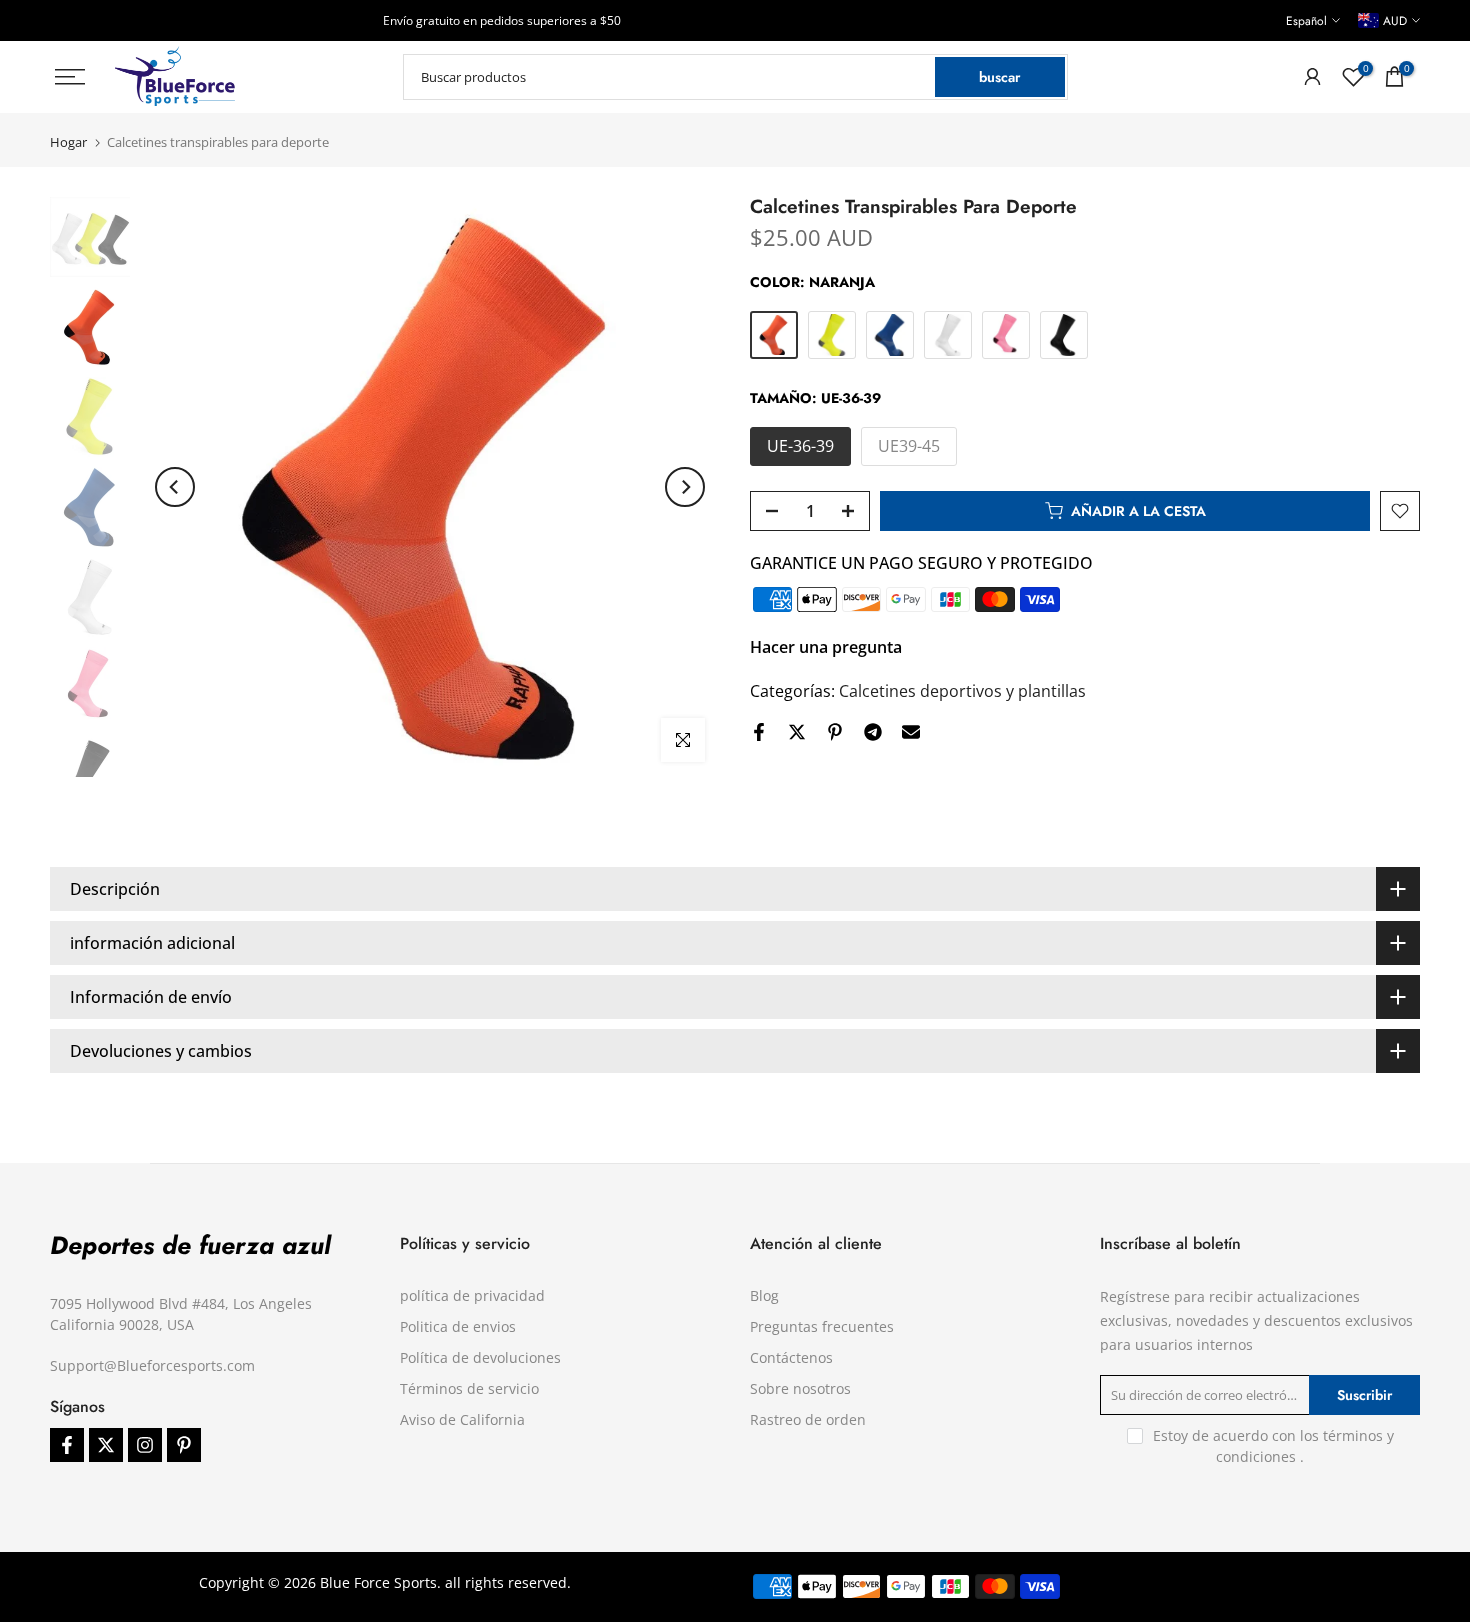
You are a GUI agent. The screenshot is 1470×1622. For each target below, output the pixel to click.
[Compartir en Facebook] (759, 732)
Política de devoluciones (480, 1357)
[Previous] (175, 487)
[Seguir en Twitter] (106, 1445)
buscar (999, 77)
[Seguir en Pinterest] (184, 1445)
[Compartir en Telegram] (873, 732)
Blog (764, 1295)
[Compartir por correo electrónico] (911, 732)
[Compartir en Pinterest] (835, 732)
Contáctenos (791, 1357)
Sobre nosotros (800, 1388)
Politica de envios (458, 1326)
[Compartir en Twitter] (797, 732)
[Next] (685, 487)
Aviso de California (462, 1419)
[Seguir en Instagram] (145, 1445)
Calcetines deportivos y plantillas (962, 691)
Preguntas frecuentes (822, 1326)
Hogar (68, 142)
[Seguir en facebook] (67, 1445)
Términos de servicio (469, 1388)
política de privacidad (472, 1295)
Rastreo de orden (808, 1419)
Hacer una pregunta (826, 647)
